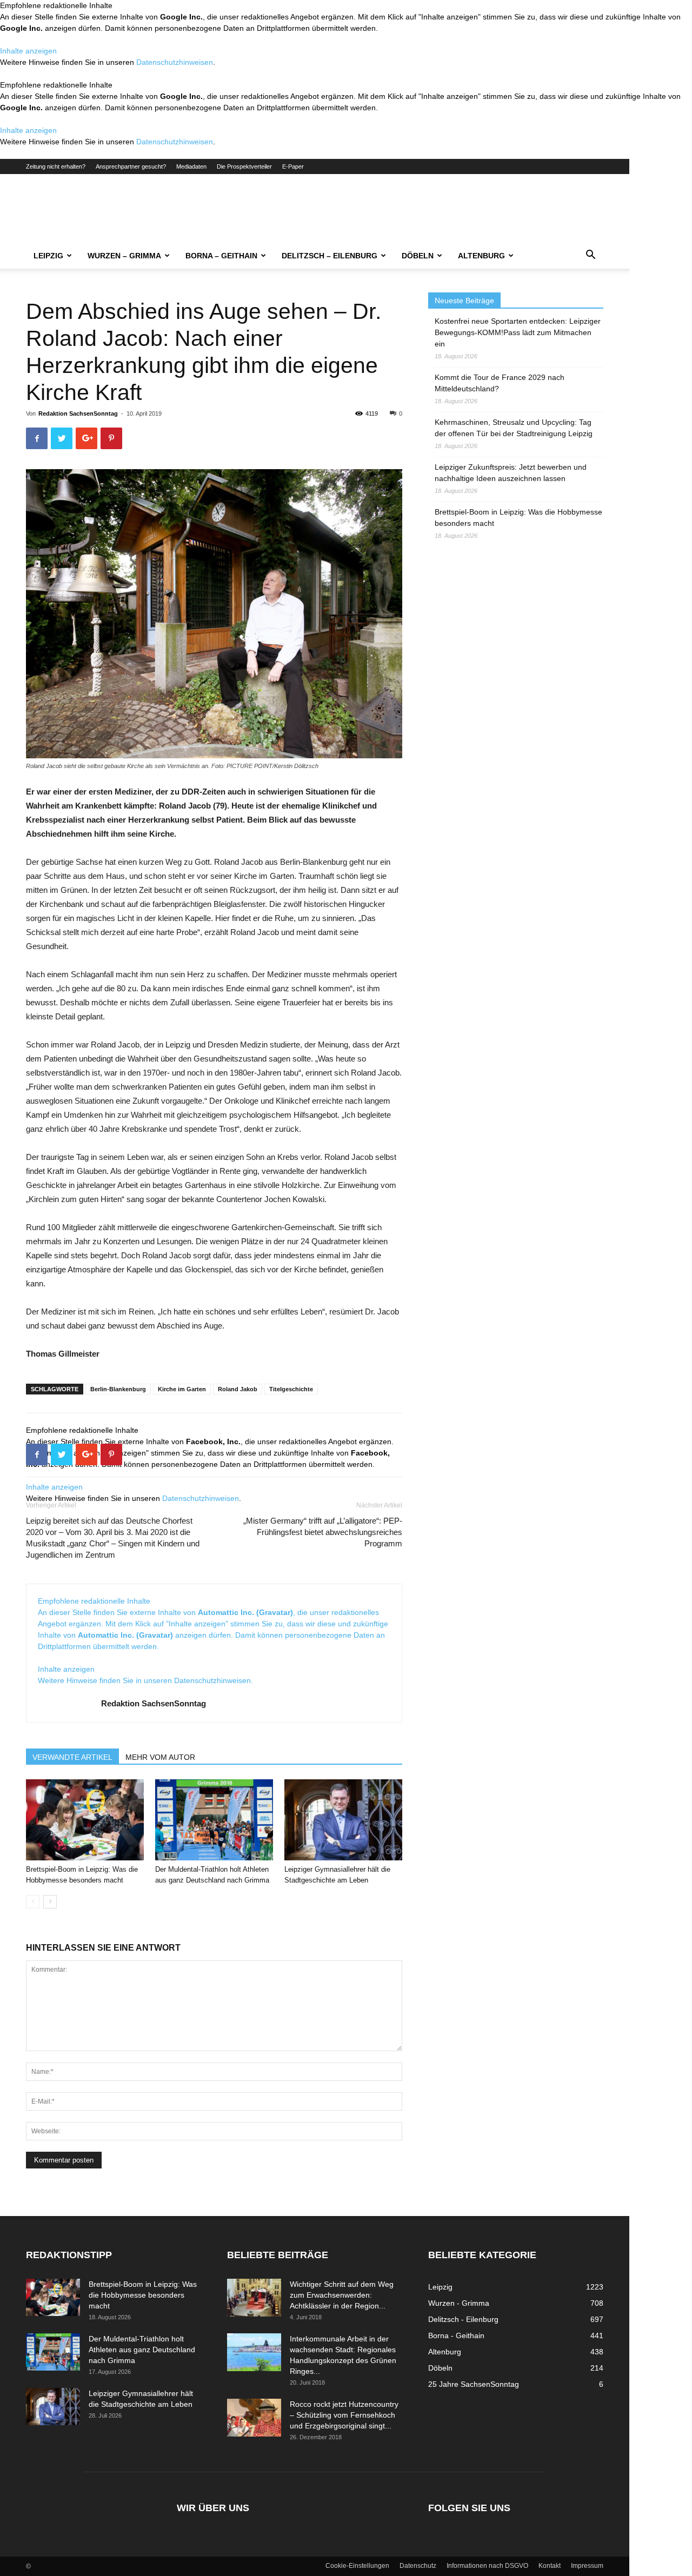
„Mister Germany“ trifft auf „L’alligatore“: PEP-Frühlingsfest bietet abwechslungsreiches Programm (323, 1532)
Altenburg (481, 256)
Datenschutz (418, 2566)
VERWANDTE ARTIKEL (72, 1757)
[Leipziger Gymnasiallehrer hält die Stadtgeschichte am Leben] (343, 1820)
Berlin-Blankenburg (118, 1389)
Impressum (587, 2566)
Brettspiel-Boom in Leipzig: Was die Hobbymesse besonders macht (518, 518)
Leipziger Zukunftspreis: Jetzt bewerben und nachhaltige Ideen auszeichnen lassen (511, 473)
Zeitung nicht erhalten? (56, 166)
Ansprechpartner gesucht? (131, 166)
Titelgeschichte (291, 1389)
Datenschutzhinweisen (175, 62)
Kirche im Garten (182, 1389)
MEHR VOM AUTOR (160, 1757)
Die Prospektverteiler (244, 166)
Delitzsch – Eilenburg (330, 256)
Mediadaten (191, 166)
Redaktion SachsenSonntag (78, 413)
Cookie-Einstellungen (357, 2566)
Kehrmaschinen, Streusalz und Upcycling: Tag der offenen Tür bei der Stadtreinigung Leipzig (514, 428)
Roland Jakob (238, 1389)
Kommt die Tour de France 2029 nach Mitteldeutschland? (500, 383)
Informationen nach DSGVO (487, 2566)
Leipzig (48, 256)
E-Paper (293, 166)
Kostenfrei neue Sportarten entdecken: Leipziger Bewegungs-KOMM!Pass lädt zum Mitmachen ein (518, 332)
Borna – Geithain (221, 256)
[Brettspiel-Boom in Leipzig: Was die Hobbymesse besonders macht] (85, 1820)
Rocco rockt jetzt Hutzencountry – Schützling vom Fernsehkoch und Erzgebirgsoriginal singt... (344, 2415)
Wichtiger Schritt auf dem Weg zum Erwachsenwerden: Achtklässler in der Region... (342, 2295)
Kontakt (550, 2566)
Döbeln (418, 256)
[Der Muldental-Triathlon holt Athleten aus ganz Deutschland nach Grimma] (214, 1820)
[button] (590, 256)
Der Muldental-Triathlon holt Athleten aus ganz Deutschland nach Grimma (142, 2350)
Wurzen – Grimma (124, 256)
